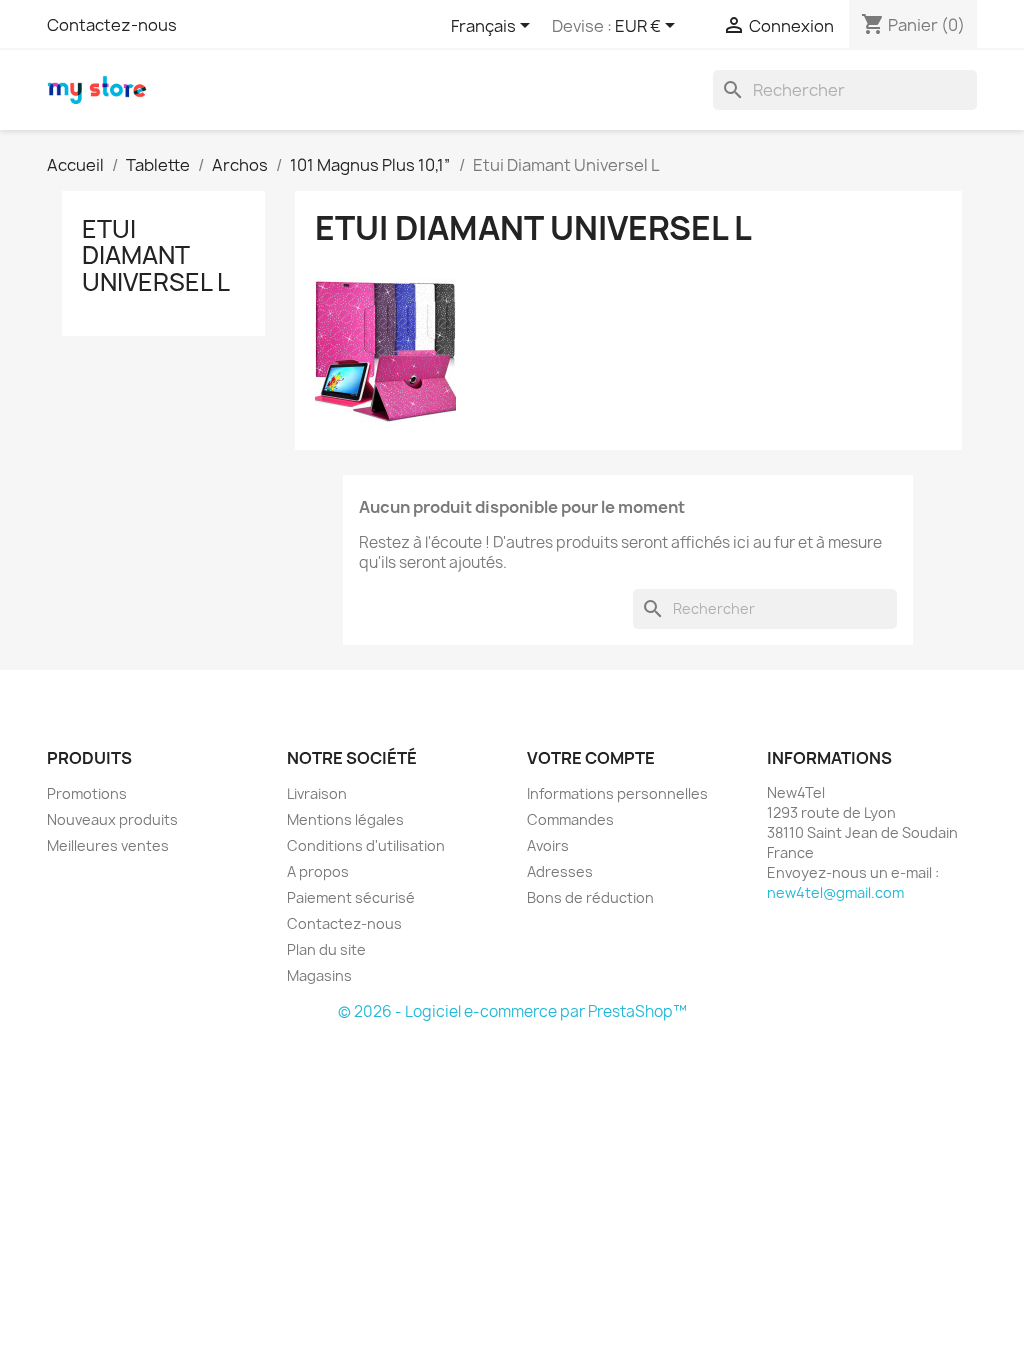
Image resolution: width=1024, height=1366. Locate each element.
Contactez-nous (112, 25)
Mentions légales (345, 819)
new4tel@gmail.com (835, 892)
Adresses (560, 871)
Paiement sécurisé (351, 897)
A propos (318, 871)
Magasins (319, 975)
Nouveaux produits (112, 819)
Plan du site (326, 949)
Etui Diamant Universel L (156, 255)
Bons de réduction (590, 897)
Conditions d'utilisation (366, 845)
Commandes (570, 819)
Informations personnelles (617, 793)
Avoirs (548, 845)
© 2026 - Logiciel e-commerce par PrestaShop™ (512, 1011)
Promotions (87, 793)
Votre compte (591, 758)
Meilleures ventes (108, 845)
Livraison (317, 793)
